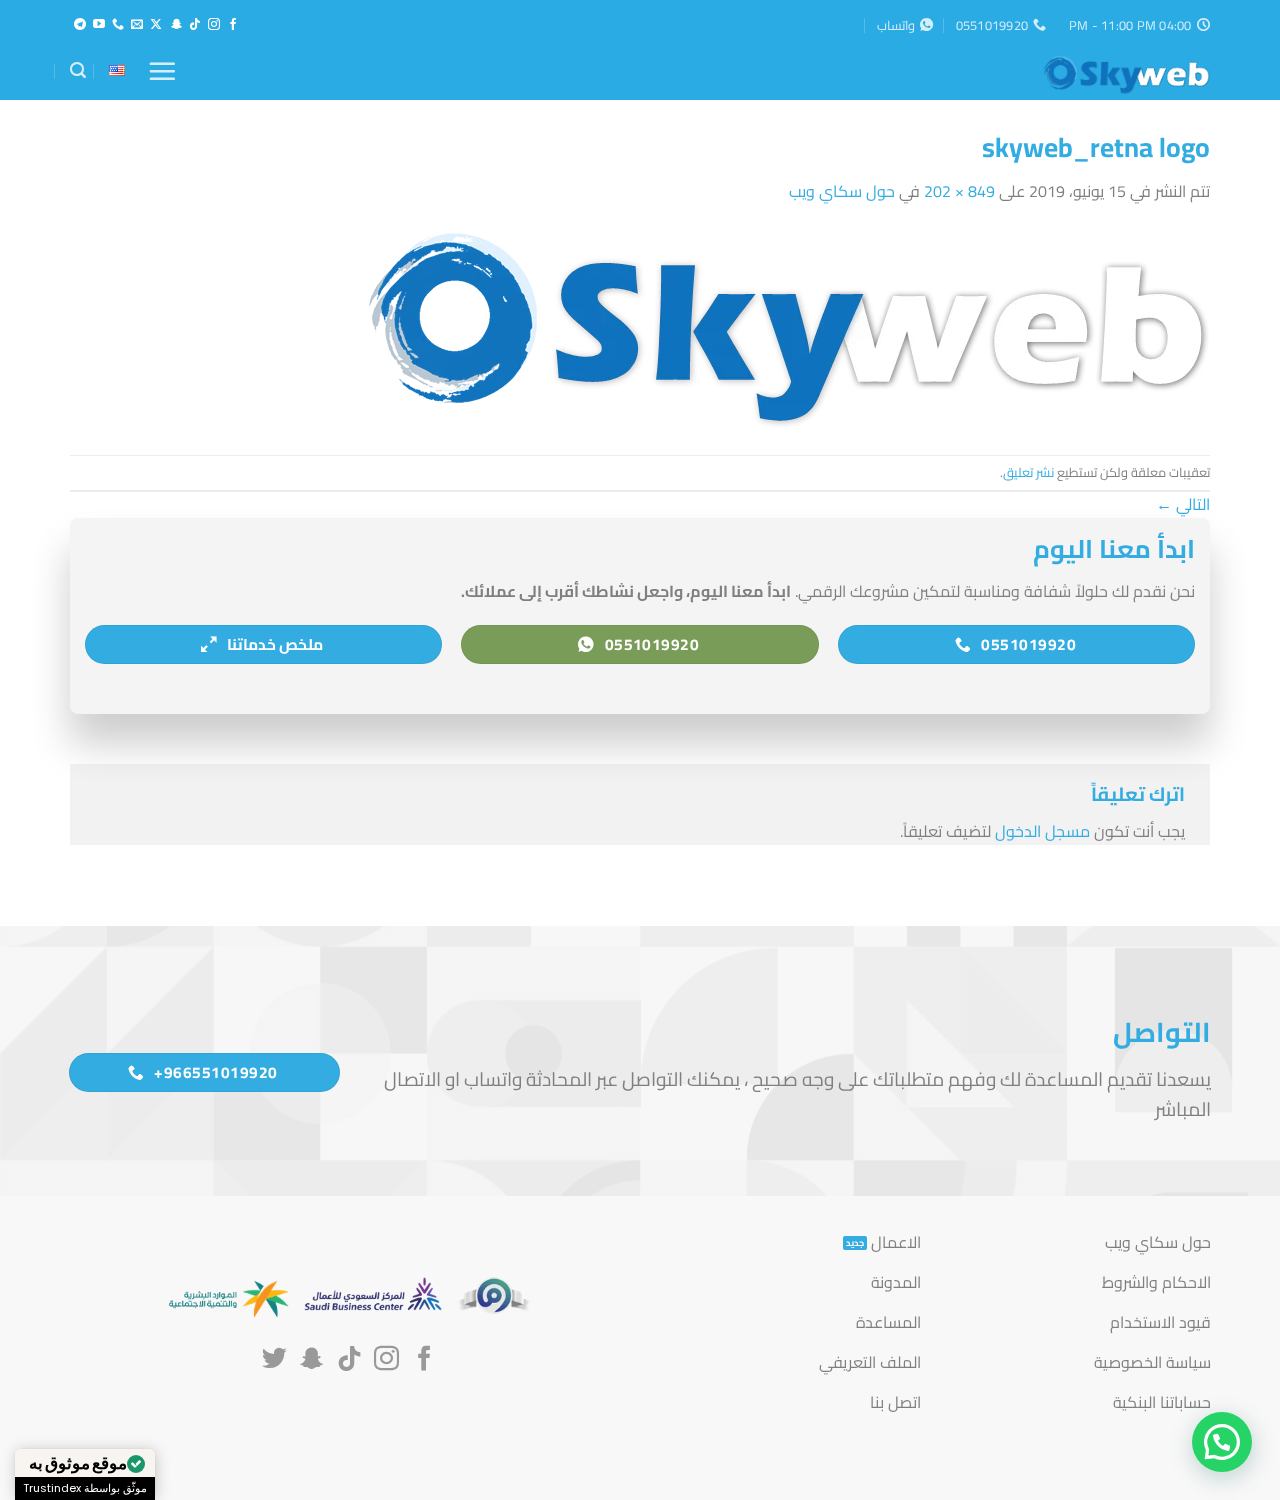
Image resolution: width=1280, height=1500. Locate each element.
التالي (1183, 504)
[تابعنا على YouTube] (99, 25)
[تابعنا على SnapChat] (176, 25)
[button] (162, 71)
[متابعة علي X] (156, 25)
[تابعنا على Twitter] (274, 1360)
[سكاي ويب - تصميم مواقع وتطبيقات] (1110, 75)
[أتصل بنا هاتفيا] (118, 25)
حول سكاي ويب (842, 191)
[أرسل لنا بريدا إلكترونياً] (137, 25)
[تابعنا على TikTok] (195, 25)
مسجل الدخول (1042, 831)
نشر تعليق (1028, 472)
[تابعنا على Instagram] (214, 25)
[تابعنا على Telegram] (80, 25)
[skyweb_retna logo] (785, 328)
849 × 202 (959, 191)
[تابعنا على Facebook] (233, 25)
